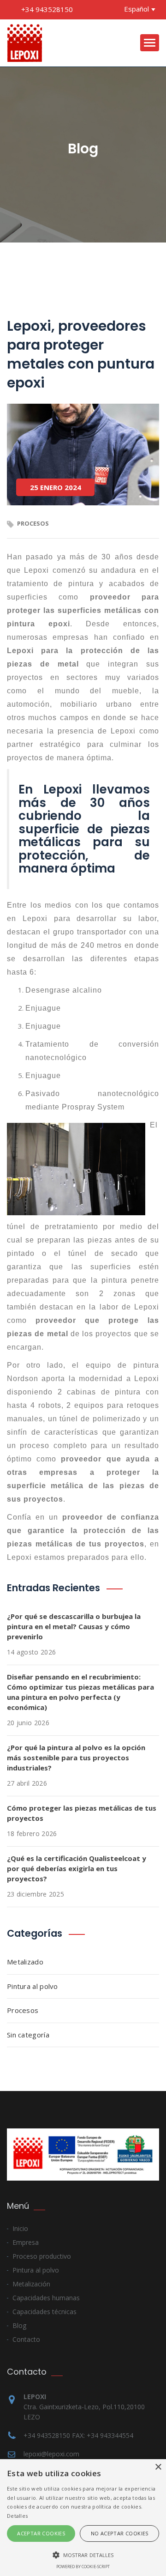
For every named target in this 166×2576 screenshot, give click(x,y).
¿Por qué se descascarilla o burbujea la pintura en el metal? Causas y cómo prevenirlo (74, 1626)
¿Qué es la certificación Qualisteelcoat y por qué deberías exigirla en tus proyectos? (77, 1868)
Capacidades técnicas (44, 2312)
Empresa (26, 2242)
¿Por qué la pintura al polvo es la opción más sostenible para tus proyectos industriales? (76, 1758)
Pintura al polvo (33, 1986)
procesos (33, 523)
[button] (83, 2555)
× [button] (158, 2467)
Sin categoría (28, 2035)
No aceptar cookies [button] (120, 2533)
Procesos (23, 2010)
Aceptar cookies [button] (41, 2533)
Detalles (17, 2516)
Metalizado (25, 1962)
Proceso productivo (42, 2256)
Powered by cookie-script (83, 2567)
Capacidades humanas (46, 2298)
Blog (19, 2325)
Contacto (26, 2339)
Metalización (31, 2284)
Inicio (20, 2228)
